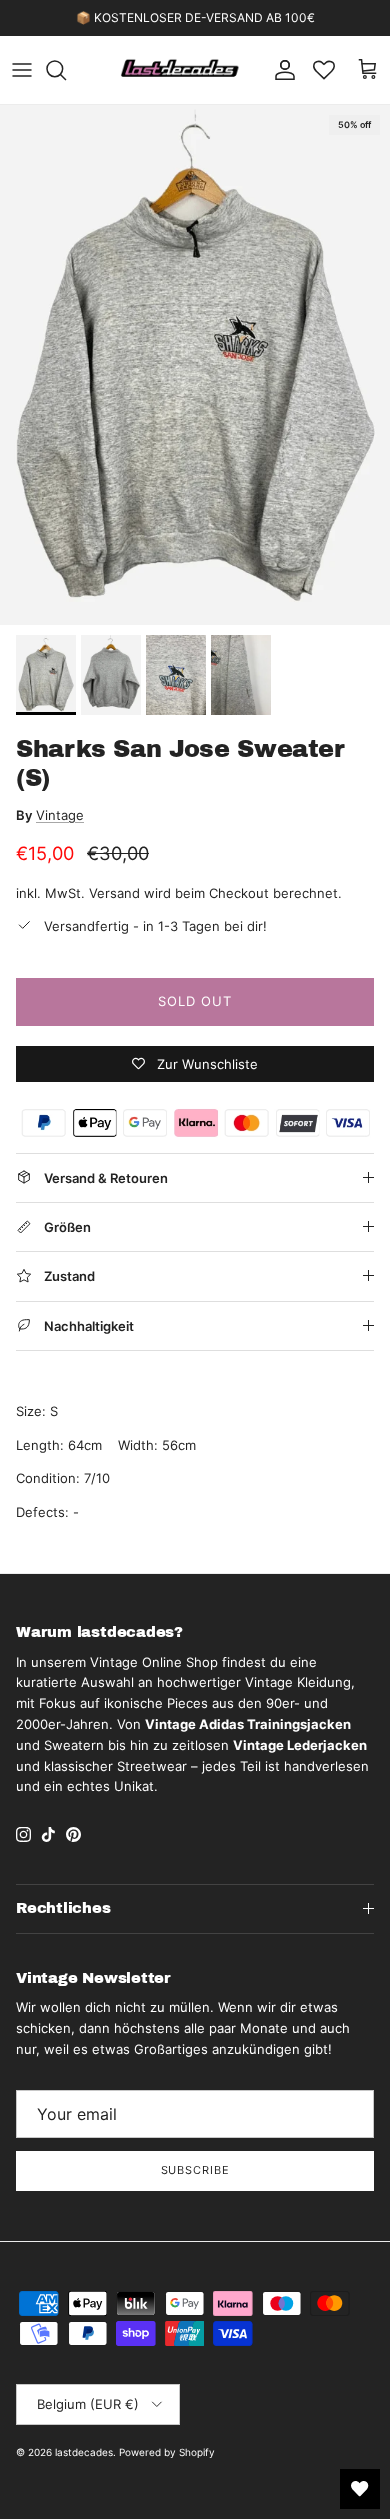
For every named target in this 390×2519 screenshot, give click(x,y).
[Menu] (22, 70)
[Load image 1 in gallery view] (195, 365)
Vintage (60, 815)
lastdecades (84, 2452)
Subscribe (195, 2170)
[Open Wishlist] (360, 2489)
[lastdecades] (180, 70)
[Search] (66, 70)
